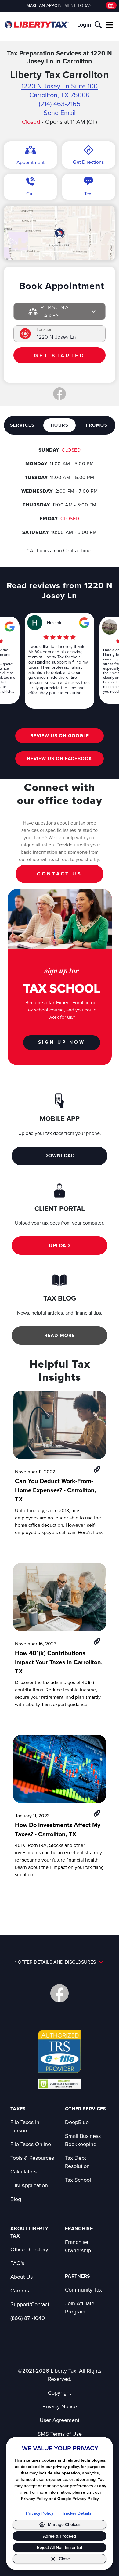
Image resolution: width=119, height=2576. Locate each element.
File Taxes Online (31, 2144)
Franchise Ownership (78, 2246)
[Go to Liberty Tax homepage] (37, 25)
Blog (16, 2199)
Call (31, 194)
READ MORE (60, 1335)
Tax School (78, 2180)
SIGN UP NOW (62, 1042)
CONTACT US (60, 874)
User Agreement (60, 2420)
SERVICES (22, 425)
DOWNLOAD (60, 1156)
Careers (20, 2290)
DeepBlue (77, 2122)
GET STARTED (59, 355)
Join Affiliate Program (80, 2307)
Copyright (60, 2393)
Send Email (60, 113)
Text (88, 194)
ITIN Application (29, 2185)
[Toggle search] (98, 25)
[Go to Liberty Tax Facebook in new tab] (60, 1993)
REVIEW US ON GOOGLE (60, 736)
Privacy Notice (60, 2406)
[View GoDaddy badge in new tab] (60, 2084)
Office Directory (29, 2249)
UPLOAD (60, 1245)
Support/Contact (30, 2304)
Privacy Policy (40, 2513)
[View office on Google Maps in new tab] (59, 233)
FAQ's (17, 2263)
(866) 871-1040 (28, 2318)
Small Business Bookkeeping (83, 2140)
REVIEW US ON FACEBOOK (60, 758)
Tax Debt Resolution (77, 2162)
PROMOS (97, 425)
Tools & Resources (32, 2158)
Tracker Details (77, 2513)
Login (84, 25)
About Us (22, 2277)
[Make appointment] (111, 5)
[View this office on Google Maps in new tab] (10, 627)
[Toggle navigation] (110, 25)
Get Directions (88, 162)
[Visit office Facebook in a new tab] (60, 394)
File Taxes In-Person (26, 2126)
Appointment (31, 162)
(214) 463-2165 (60, 104)
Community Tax (83, 2290)
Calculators (23, 2172)
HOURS (60, 425)
